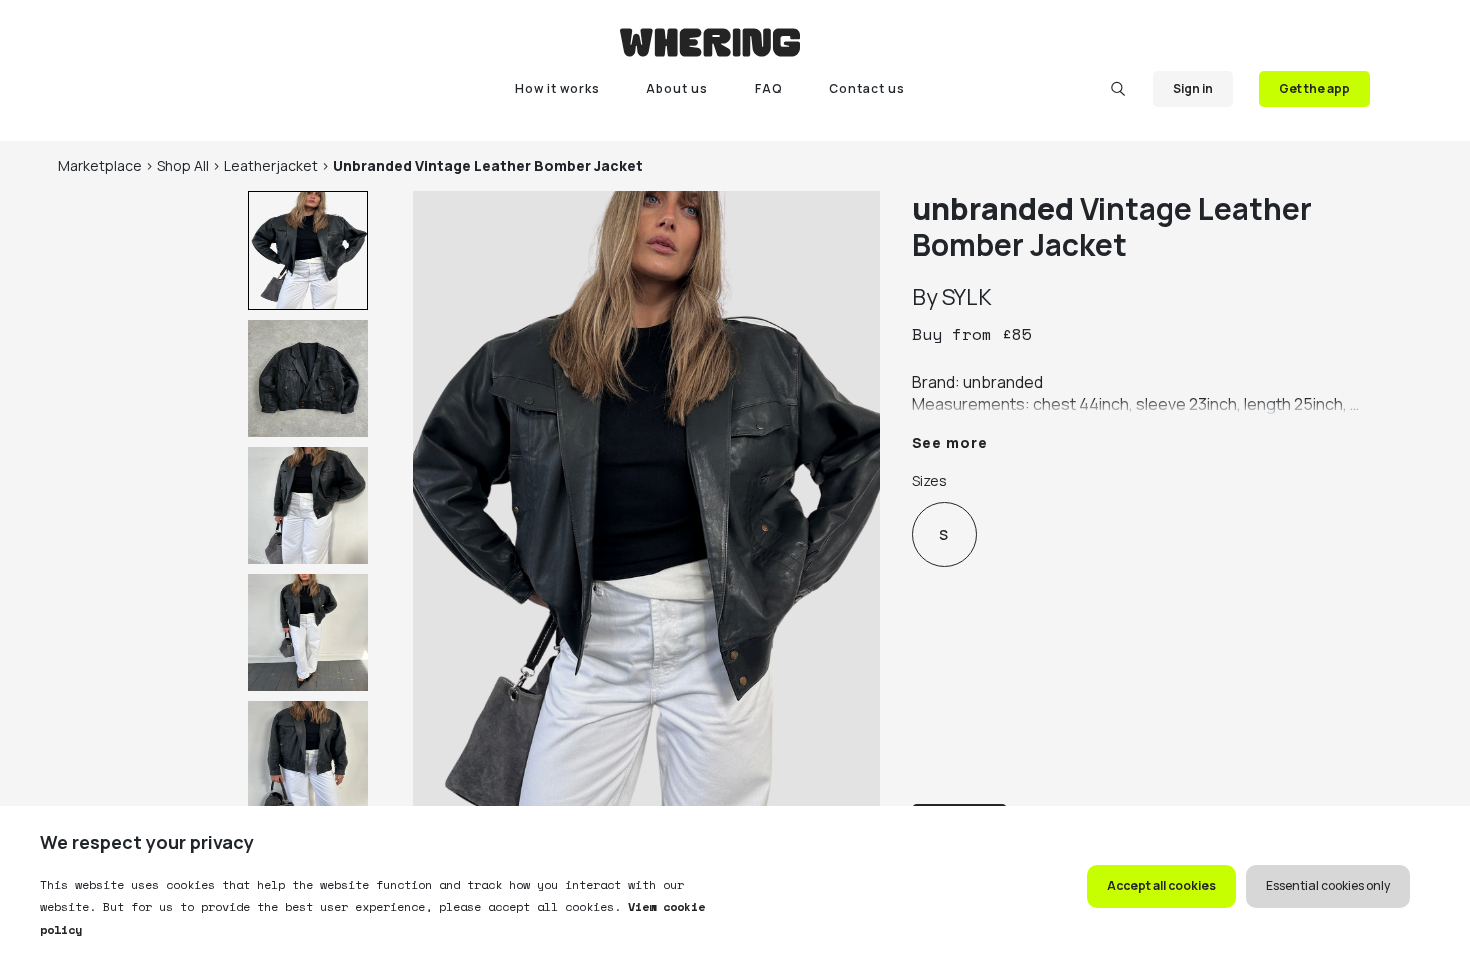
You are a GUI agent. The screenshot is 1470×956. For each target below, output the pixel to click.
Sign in (1193, 88)
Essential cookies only (1328, 885)
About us (677, 88)
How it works (557, 88)
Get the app (1314, 88)
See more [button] (950, 442)
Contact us (867, 88)
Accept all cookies (1161, 885)
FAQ (769, 88)
